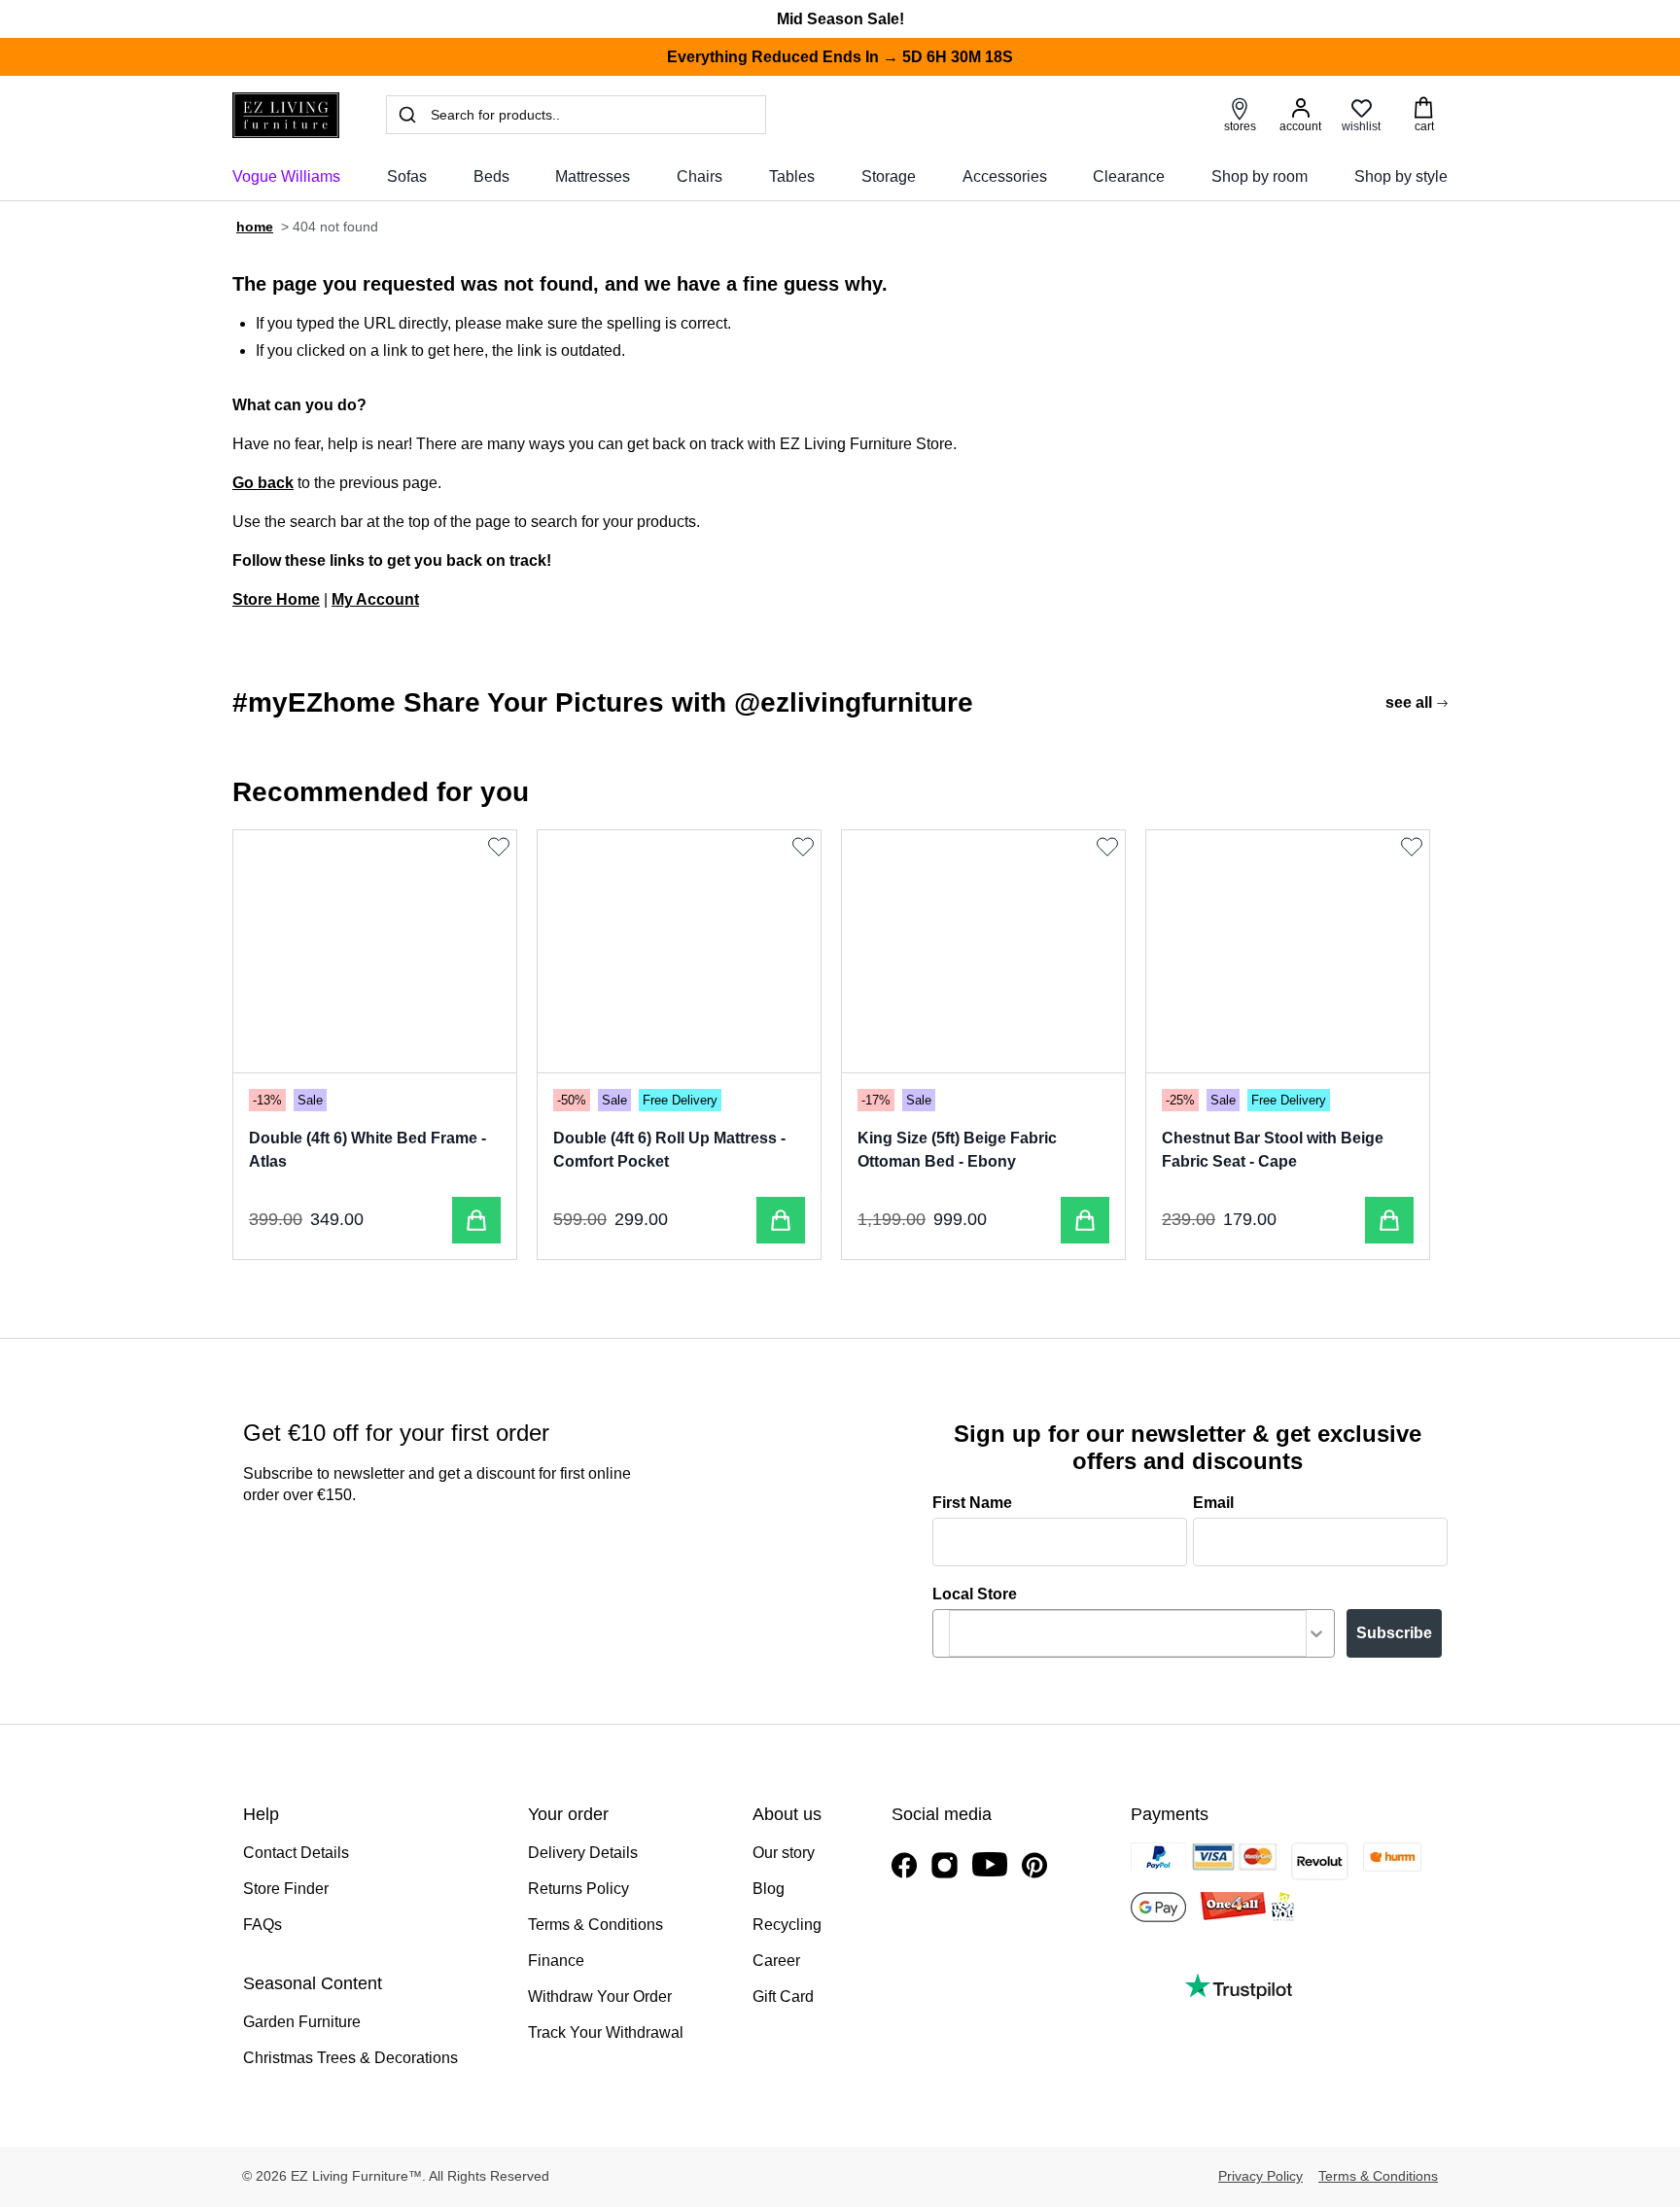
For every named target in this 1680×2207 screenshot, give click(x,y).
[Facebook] (904, 1865)
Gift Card (783, 1997)
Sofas (407, 176)
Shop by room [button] (1260, 176)
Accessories (1005, 176)
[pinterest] (1034, 1865)
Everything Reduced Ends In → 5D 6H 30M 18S (840, 57)
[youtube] (990, 1864)
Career (776, 1961)
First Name (972, 1503)
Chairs (700, 176)
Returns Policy (578, 1889)
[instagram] (945, 1865)
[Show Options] (1316, 1633)
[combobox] (1128, 1633)
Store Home (276, 599)
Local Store (975, 1594)
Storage (889, 176)
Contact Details (296, 1853)
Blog (769, 1889)
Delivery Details (583, 1853)
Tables (792, 176)
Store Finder (286, 1889)
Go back (263, 483)
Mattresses (593, 176)
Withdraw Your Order (600, 1997)
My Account (375, 599)
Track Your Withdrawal (606, 2032)
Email (1213, 1503)
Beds (491, 176)
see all (1409, 702)
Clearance (1129, 176)
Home (255, 227)
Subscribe (1394, 1633)
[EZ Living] (286, 115)
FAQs (262, 1925)
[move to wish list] (501, 847)
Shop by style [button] (1401, 176)
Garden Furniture (302, 2022)
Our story (784, 1853)
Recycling (787, 1925)
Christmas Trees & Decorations (350, 2058)
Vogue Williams (286, 176)
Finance (556, 1961)
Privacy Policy (1260, 2176)
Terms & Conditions (595, 1925)
